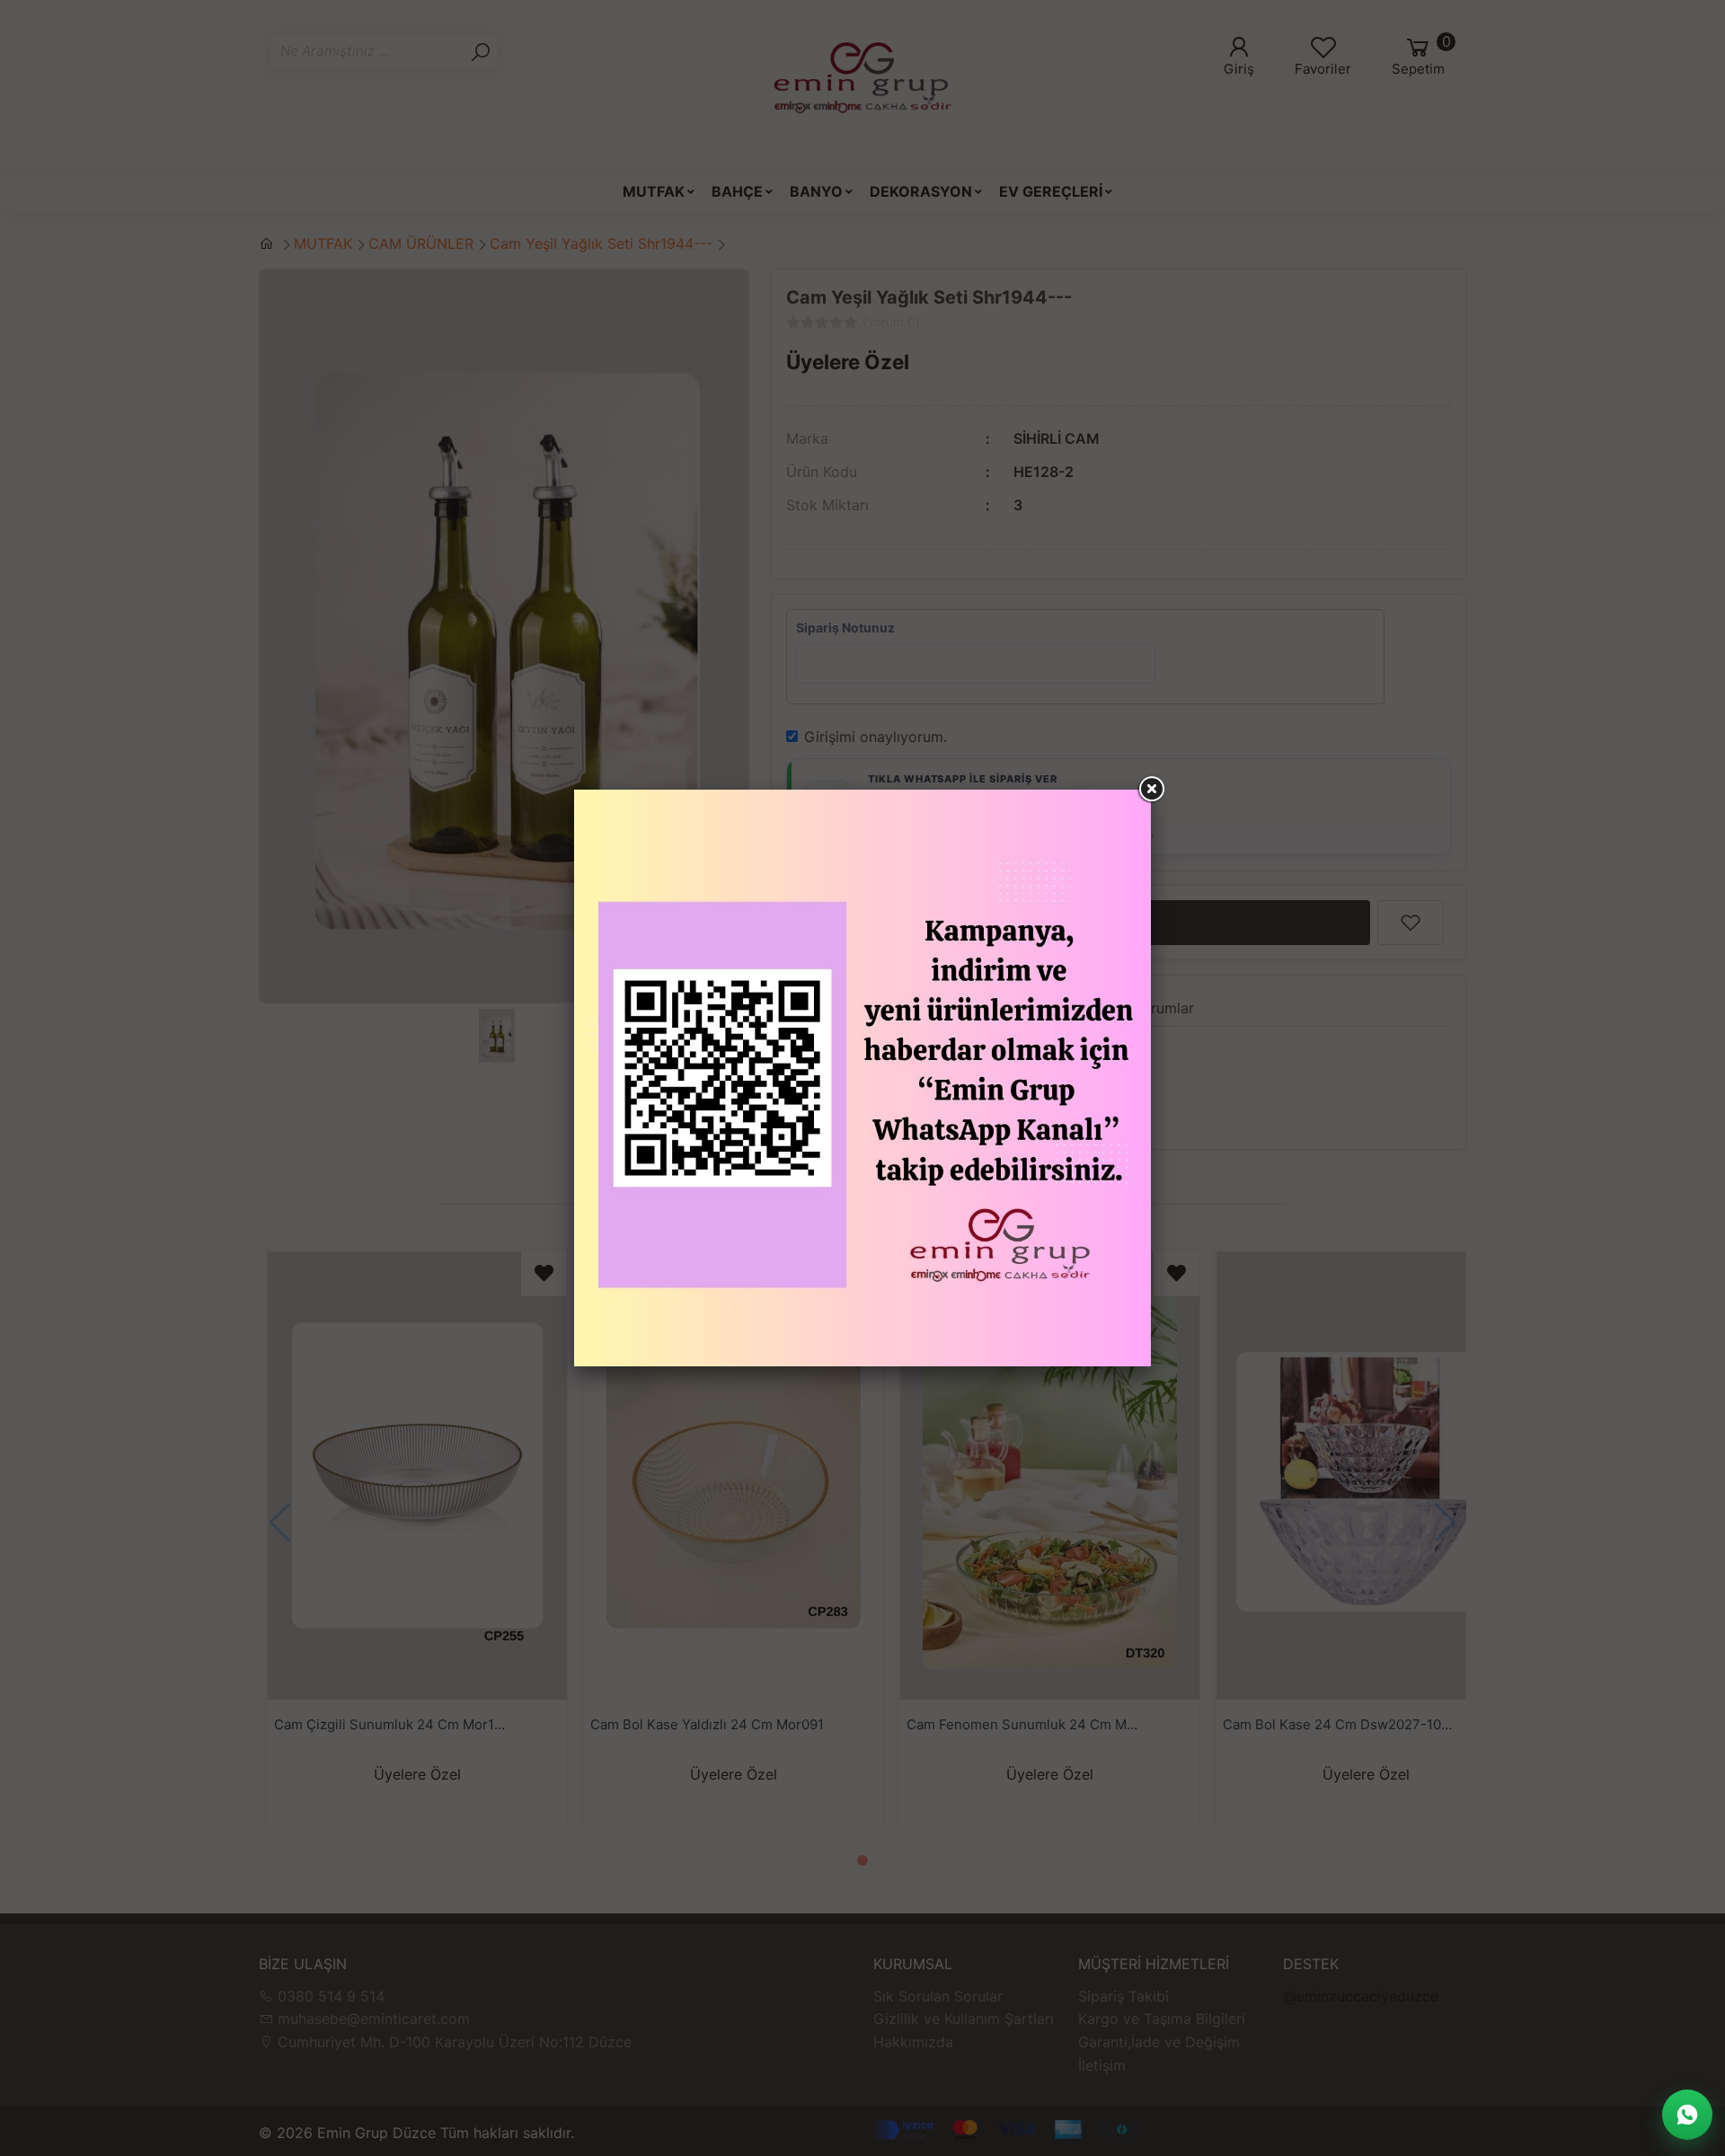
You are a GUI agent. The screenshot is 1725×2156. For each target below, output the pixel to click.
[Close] (1151, 790)
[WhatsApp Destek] (1687, 2115)
